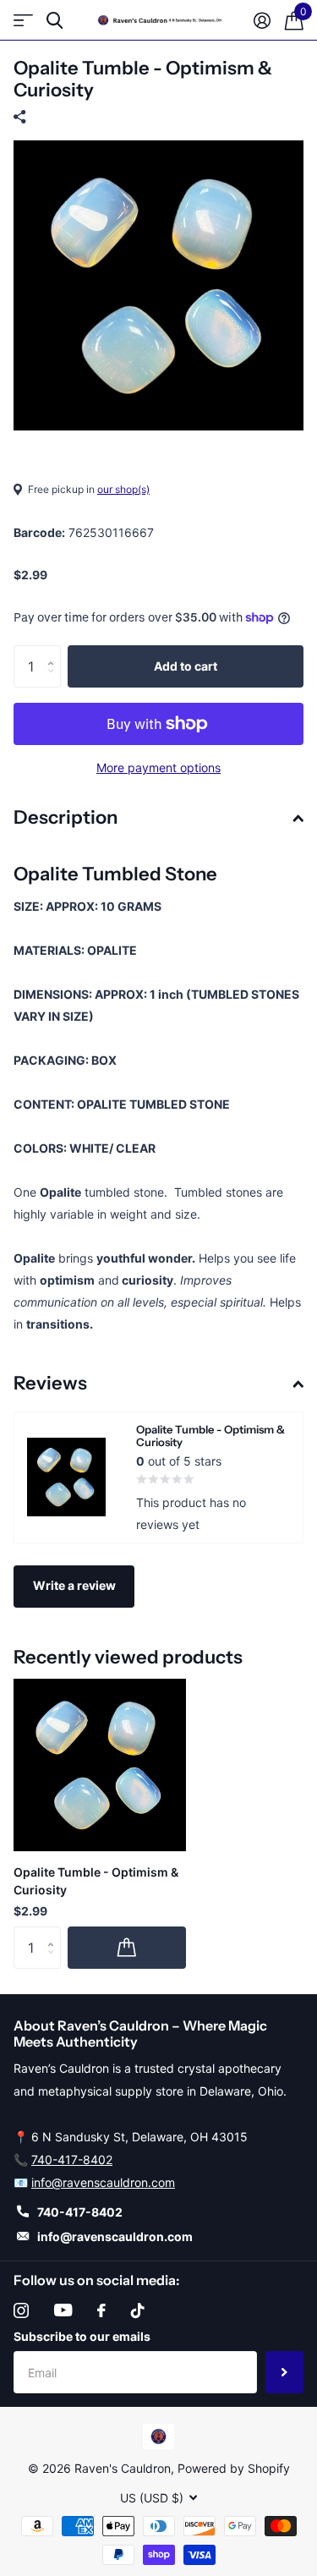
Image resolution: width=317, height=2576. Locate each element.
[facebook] (101, 2310)
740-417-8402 (72, 2159)
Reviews (50, 1383)
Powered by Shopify (234, 2468)
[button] (55, 652)
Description (66, 817)
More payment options (158, 767)
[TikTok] (138, 2310)
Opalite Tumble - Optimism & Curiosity (96, 1881)
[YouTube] (63, 2310)
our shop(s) (123, 489)
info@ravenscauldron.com (103, 2182)
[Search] (55, 21)
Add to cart (186, 666)
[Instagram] (21, 2310)
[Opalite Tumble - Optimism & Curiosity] (100, 1765)
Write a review (74, 1585)
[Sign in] (262, 20)
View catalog (23, 21)
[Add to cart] (127, 1948)
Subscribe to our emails (82, 2336)
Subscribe (284, 2372)
